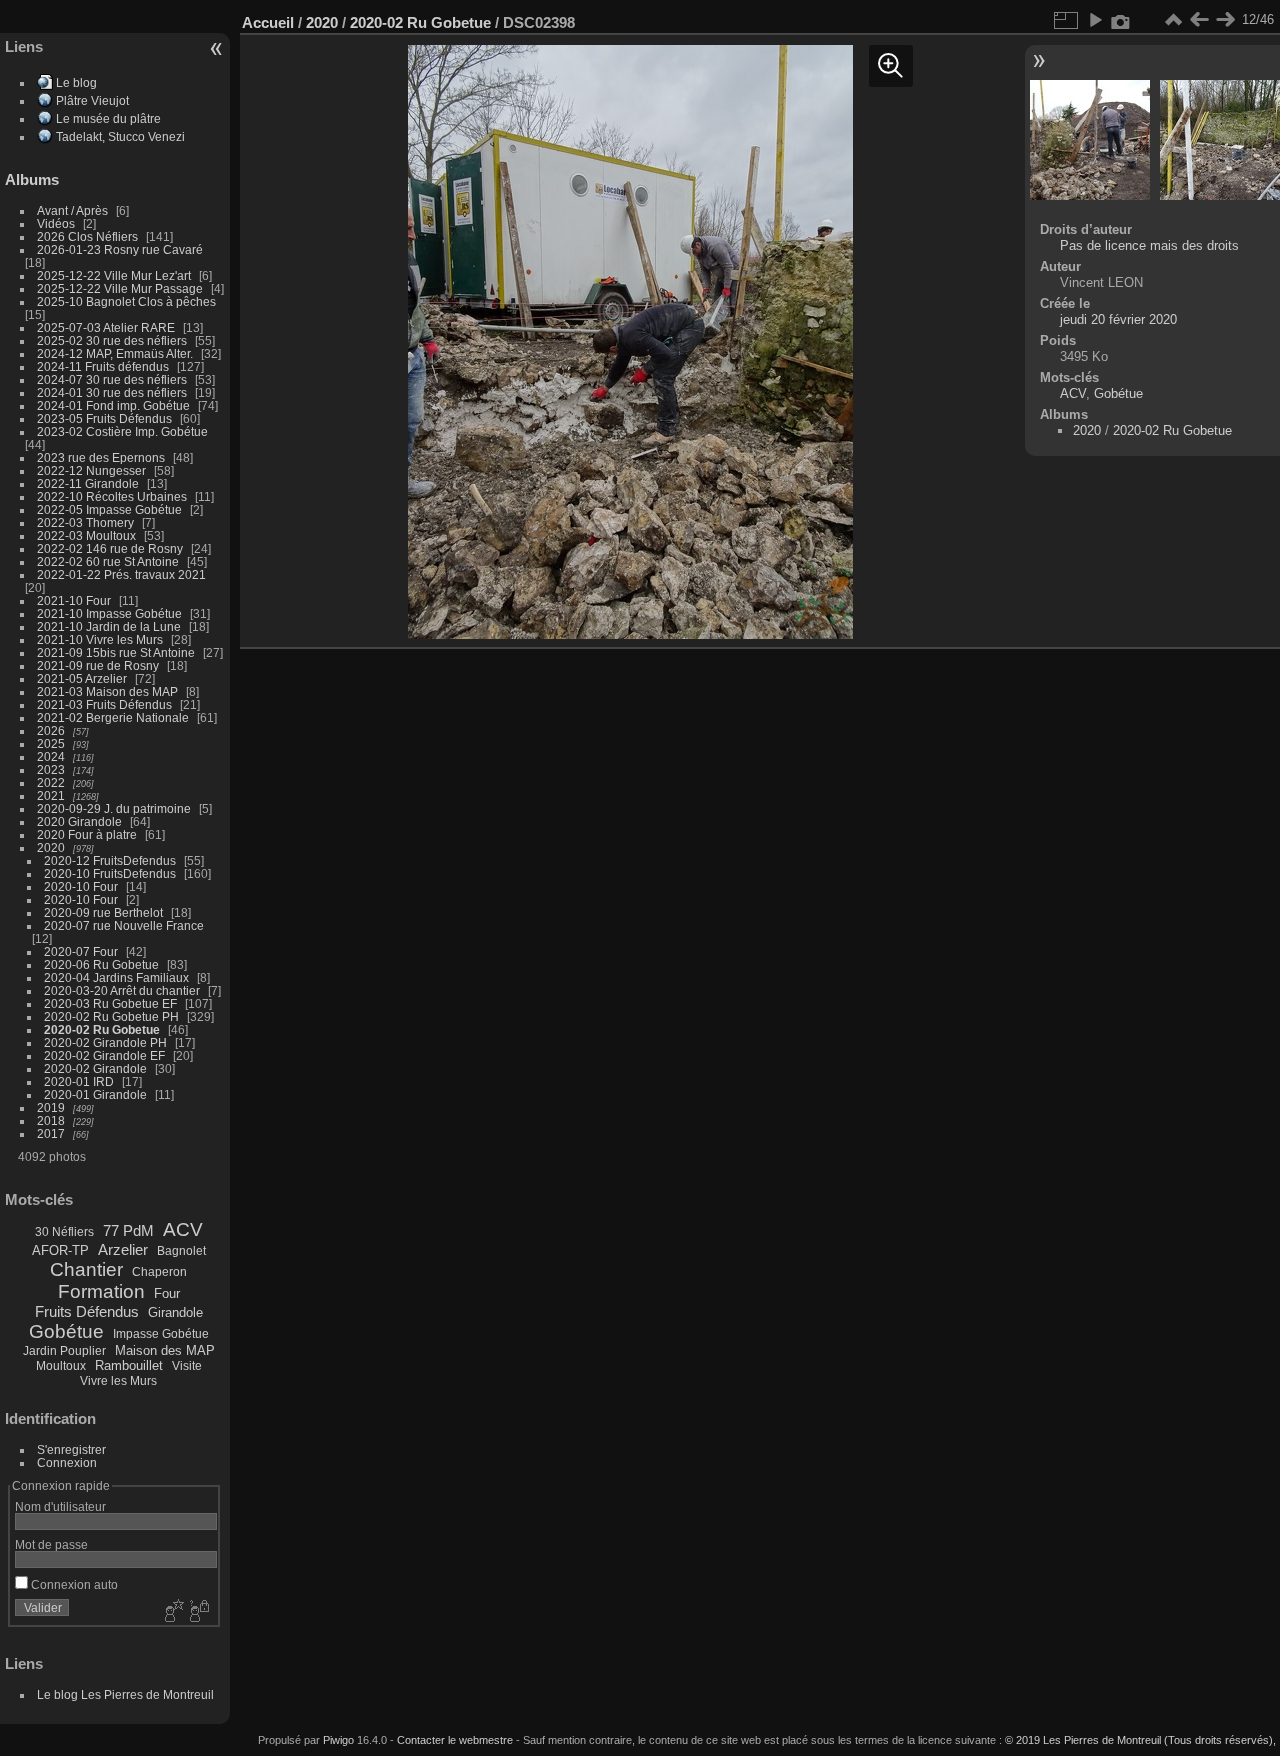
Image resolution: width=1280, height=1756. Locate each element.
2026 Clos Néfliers (87, 236)
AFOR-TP (60, 1250)
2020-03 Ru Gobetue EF (110, 1003)
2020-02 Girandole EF (104, 1055)
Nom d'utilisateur (60, 1506)
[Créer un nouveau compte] (172, 1612)
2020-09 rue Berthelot (103, 912)
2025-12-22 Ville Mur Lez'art (114, 275)
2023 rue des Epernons (101, 457)
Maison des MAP (165, 1350)
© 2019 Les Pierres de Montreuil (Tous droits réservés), (1140, 1740)
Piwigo (338, 1740)
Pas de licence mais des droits (1149, 245)
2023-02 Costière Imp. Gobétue (122, 431)
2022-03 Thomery (85, 522)
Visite (187, 1366)
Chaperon (159, 1272)
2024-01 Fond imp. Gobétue (113, 405)
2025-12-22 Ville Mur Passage (120, 288)
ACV (183, 1229)
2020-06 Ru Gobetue (101, 964)
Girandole (175, 1312)
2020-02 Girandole (95, 1068)
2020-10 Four (81, 886)
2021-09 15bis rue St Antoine (116, 652)
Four (167, 1293)
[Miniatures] (1173, 20)
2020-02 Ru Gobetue (102, 1029)
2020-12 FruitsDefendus (110, 860)
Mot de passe (51, 1544)
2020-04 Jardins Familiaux (116, 977)
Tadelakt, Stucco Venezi (120, 136)
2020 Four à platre (87, 834)
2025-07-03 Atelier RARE (106, 327)
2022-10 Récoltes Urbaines (112, 496)
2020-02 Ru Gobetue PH (111, 1016)
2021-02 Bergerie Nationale (113, 717)
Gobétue (66, 1331)
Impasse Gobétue (161, 1334)
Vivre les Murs (118, 1381)
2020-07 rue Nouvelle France (124, 925)
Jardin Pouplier (64, 1351)
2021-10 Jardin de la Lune (109, 626)
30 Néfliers (64, 1232)
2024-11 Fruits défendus (103, 366)
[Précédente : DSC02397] (1199, 20)
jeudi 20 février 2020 (1118, 319)
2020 (51, 847)
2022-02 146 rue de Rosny (110, 548)
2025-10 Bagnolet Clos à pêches (126, 301)
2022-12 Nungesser (91, 470)
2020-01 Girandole (95, 1094)
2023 (51, 769)
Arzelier (123, 1249)
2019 (51, 1107)
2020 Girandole (79, 821)
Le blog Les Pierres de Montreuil (125, 1694)
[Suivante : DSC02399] (1225, 20)
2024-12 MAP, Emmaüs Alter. (115, 353)
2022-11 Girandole (88, 483)
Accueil (268, 22)
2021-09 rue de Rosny (98, 665)
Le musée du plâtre (108, 118)
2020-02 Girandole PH (105, 1042)
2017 (51, 1133)
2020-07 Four (81, 951)
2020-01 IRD (79, 1081)
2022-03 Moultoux (86, 535)
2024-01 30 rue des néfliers (113, 392)
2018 (51, 1120)
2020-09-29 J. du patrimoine (114, 808)
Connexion (67, 1462)
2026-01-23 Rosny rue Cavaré (120, 249)
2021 (51, 795)
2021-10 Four (74, 600)
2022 (51, 782)
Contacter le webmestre (455, 1740)
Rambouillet (129, 1365)
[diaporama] (1095, 20)
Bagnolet (181, 1251)
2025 (51, 743)
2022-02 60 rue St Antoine (108, 561)
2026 (51, 730)
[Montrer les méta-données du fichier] (1121, 20)
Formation (101, 1291)
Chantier (86, 1269)
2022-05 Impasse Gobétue (109, 509)
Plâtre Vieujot (92, 100)
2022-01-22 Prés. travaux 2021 (121, 574)
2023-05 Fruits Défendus (104, 418)
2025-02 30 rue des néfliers (112, 340)
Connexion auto (73, 1584)
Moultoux (61, 1366)
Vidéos (56, 223)
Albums (32, 179)
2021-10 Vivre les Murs (100, 639)
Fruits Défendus (87, 1311)
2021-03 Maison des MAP (107, 691)
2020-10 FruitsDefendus (110, 873)
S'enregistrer (71, 1449)
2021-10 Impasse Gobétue (109, 613)
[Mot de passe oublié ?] (198, 1612)
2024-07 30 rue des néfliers (112, 379)
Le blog (76, 82)
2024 (51, 756)
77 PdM (128, 1230)
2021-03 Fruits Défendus (104, 704)
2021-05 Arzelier (82, 678)
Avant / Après (72, 210)
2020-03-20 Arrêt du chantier (122, 990)
